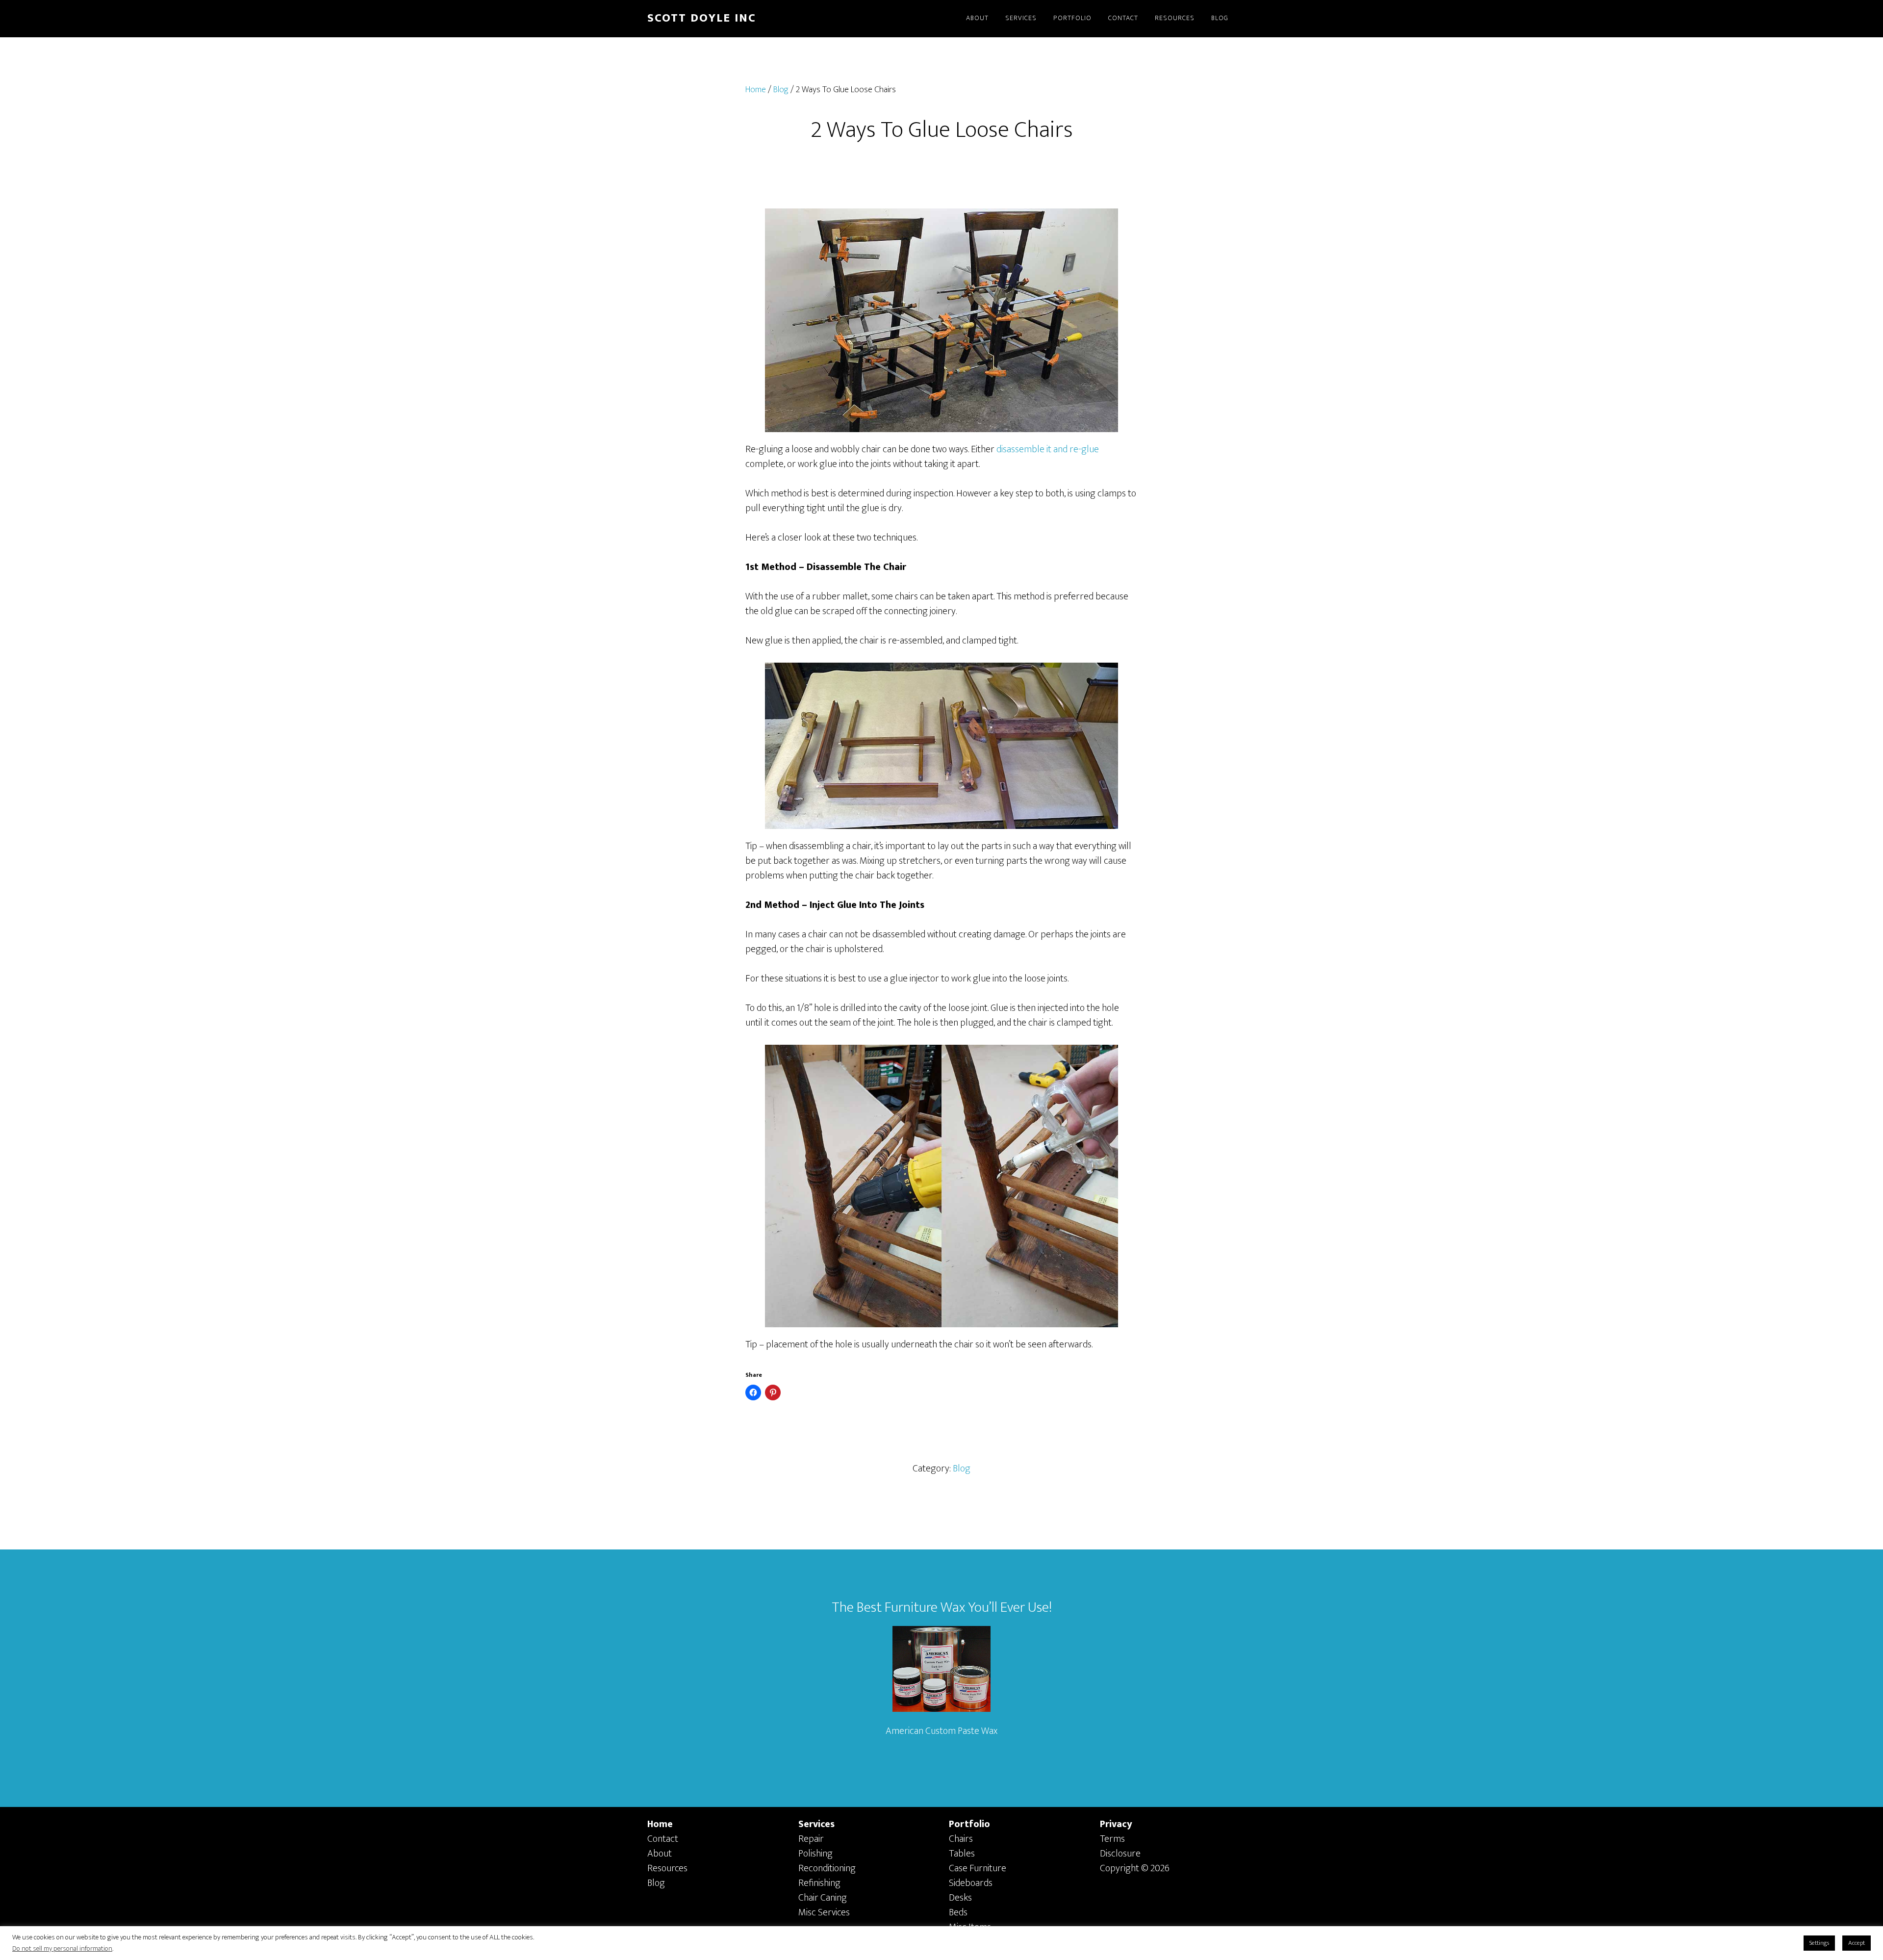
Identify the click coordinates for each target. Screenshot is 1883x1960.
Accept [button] (1857, 1943)
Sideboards (971, 1883)
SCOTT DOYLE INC (702, 18)
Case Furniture (978, 1868)
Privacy (1116, 1824)
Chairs (961, 1839)
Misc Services (824, 1912)
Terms (1112, 1839)
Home (660, 1824)
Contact (663, 1839)
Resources (667, 1868)
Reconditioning (827, 1868)
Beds (958, 1912)
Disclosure (1120, 1854)
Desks (960, 1898)
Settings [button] (1819, 1943)
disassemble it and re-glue (1048, 449)
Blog (962, 1469)
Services (816, 1824)
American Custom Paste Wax (941, 1731)
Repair (811, 1839)
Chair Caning (823, 1898)
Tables (962, 1854)
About (660, 1854)
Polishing (815, 1854)
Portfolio (969, 1824)
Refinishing (819, 1883)
